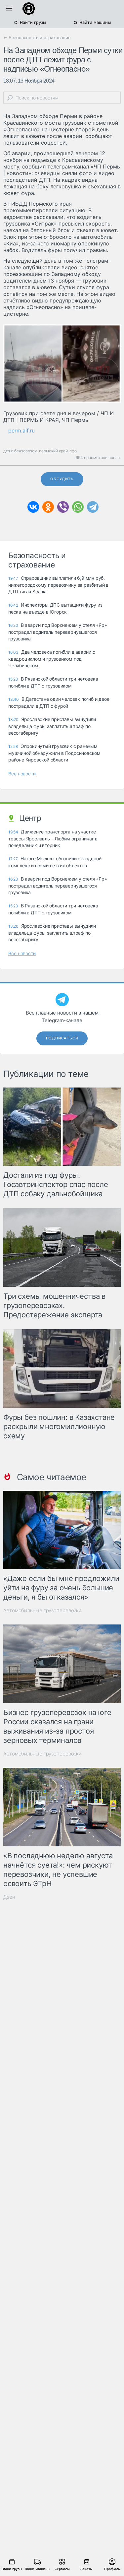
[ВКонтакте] (33, 507)
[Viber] (63, 507)
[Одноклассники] (48, 507)
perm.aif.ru (21, 430)
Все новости (22, 774)
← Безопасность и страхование (37, 37)
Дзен (9, 1897)
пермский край (53, 451)
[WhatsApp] (78, 507)
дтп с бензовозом (20, 451)
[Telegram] (93, 507)
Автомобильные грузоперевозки (42, 1610)
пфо (73, 451)
